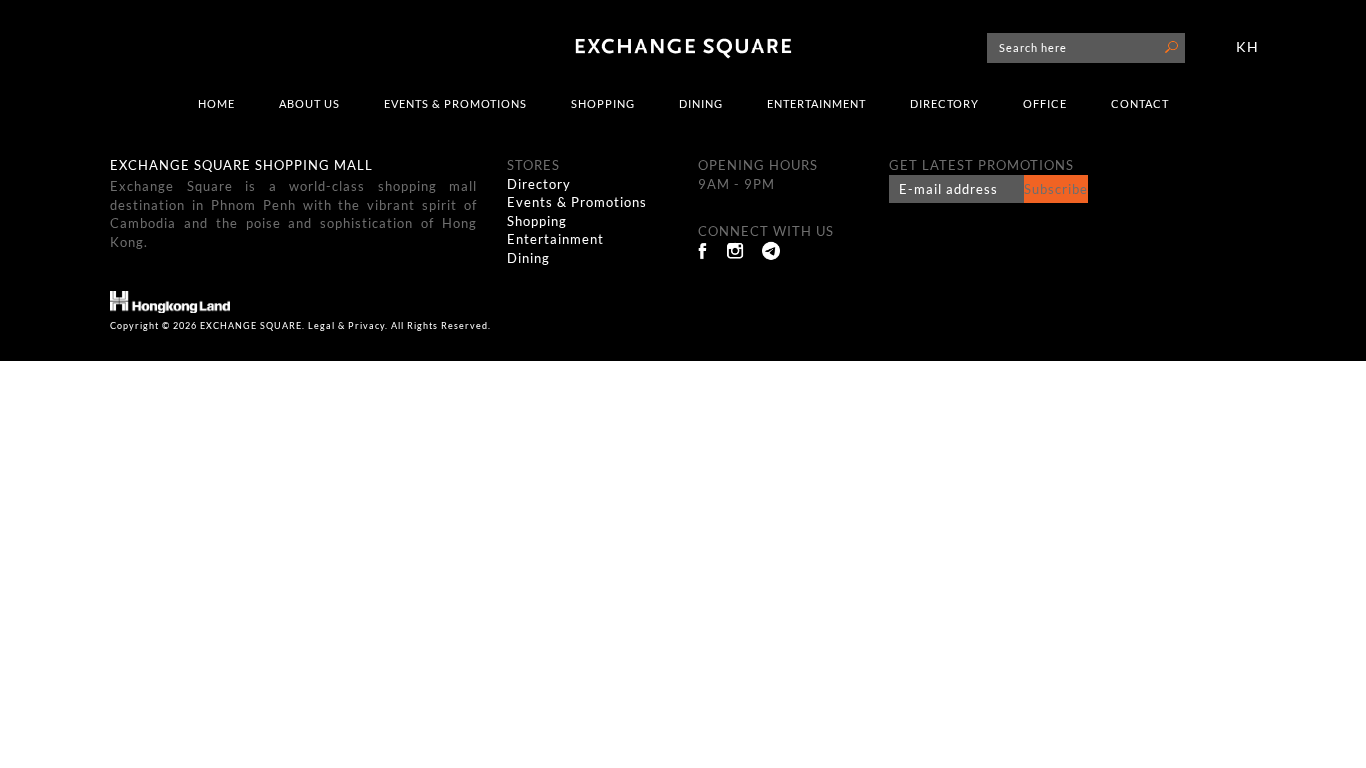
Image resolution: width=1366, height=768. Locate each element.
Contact (1140, 103)
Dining (701, 103)
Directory (944, 103)
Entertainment (816, 103)
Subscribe (1056, 189)
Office (1045, 103)
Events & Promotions (455, 103)
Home (216, 103)
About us (309, 103)
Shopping (603, 103)
